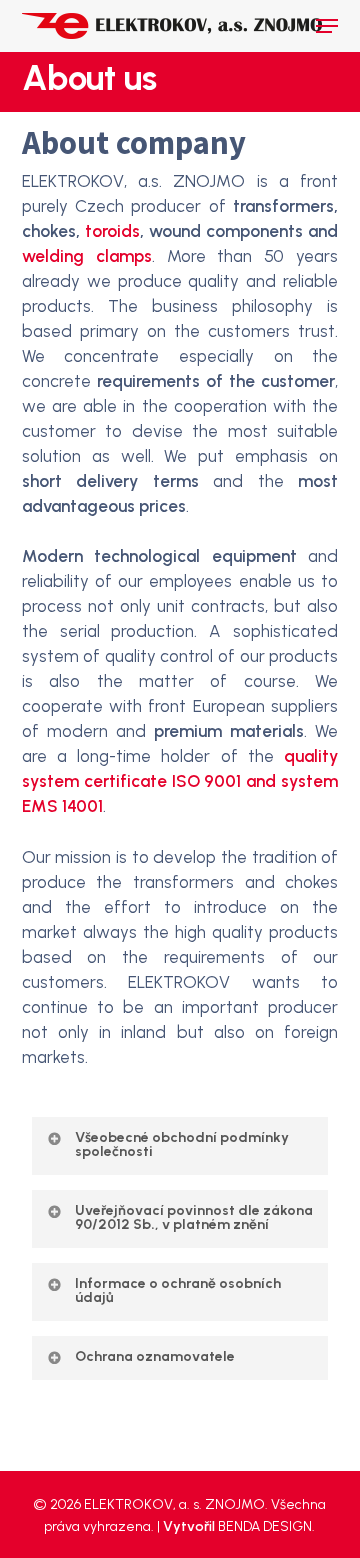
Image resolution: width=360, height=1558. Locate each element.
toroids (112, 231)
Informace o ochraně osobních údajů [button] (178, 1290)
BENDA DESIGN (265, 1526)
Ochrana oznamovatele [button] (155, 1356)
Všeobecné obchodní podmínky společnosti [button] (182, 1144)
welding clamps (87, 256)
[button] (327, 26)
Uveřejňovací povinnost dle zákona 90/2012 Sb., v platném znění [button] (194, 1217)
